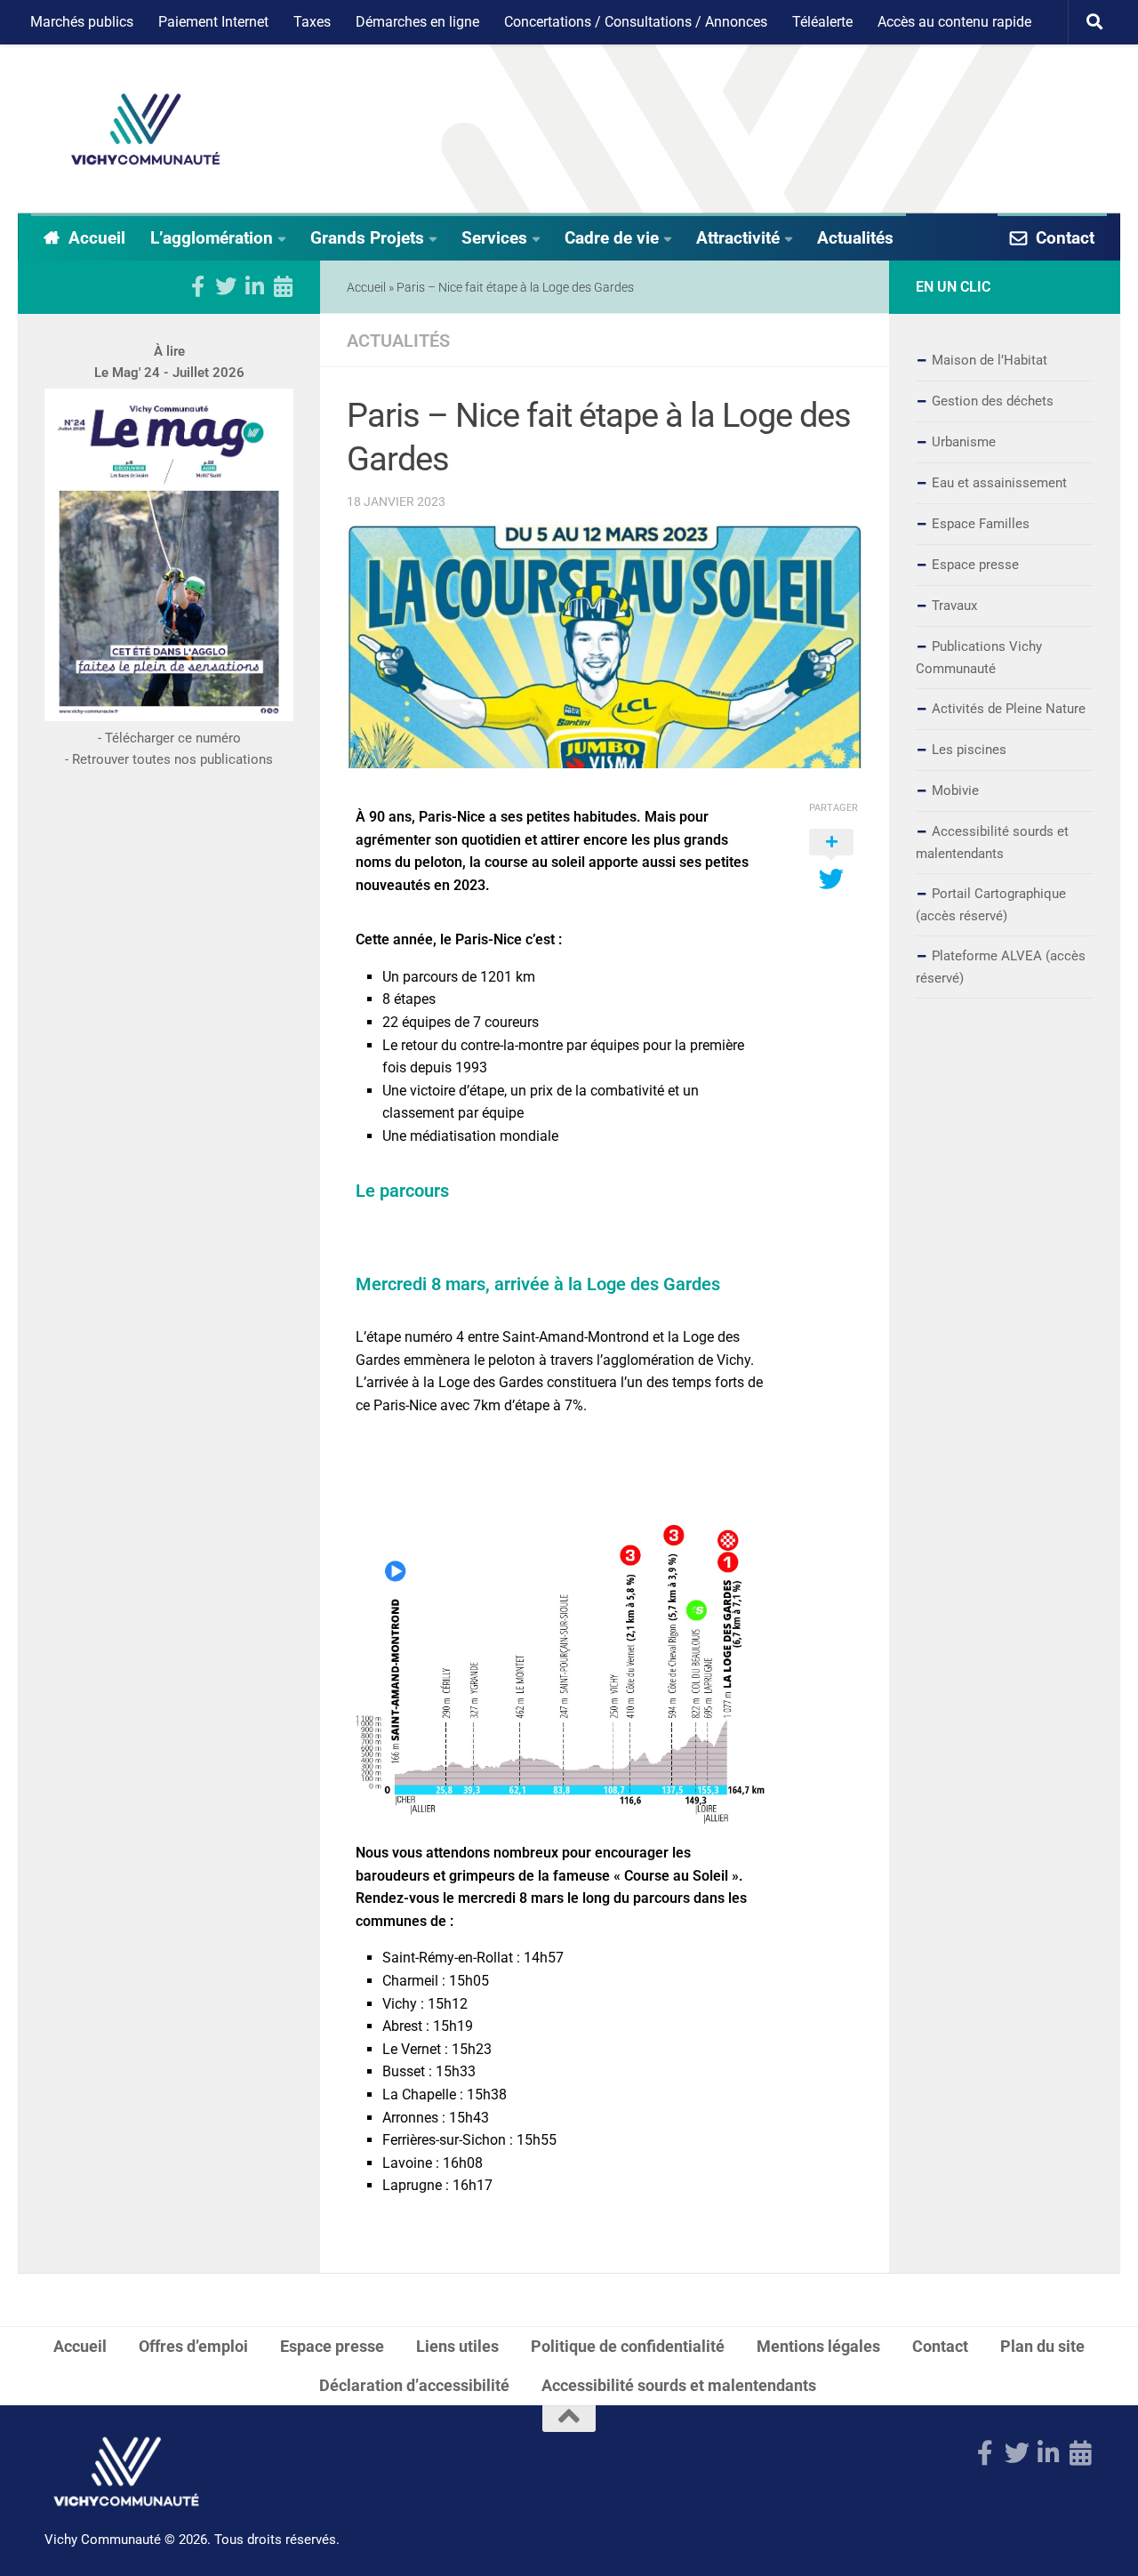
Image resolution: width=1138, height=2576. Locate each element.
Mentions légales (818, 2346)
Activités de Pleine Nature (1009, 709)
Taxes (312, 22)
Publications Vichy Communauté (979, 658)
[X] (226, 286)
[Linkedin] (254, 286)
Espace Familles (981, 524)
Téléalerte (822, 22)
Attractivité (738, 238)
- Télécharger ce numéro (169, 738)
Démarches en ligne (417, 22)
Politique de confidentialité (628, 2346)
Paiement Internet (213, 22)
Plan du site (1042, 2346)
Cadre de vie (612, 238)
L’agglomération (212, 238)
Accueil (97, 238)
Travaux (954, 606)
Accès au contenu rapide (954, 22)
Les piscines (969, 750)
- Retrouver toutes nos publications (169, 759)
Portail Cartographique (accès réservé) (991, 905)
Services (494, 238)
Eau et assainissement (999, 483)
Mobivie (955, 790)
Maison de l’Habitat (990, 360)
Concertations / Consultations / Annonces (636, 22)
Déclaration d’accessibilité (414, 2385)
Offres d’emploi (193, 2346)
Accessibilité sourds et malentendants (992, 843)
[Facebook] (197, 286)
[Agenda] (283, 286)
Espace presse (975, 565)
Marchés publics (82, 22)
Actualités (855, 238)
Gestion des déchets (993, 401)
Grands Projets (367, 238)
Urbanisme (964, 442)
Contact (1065, 238)
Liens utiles (457, 2346)
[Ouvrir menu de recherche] (1094, 22)
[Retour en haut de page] (569, 2419)
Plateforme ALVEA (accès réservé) (1001, 967)
